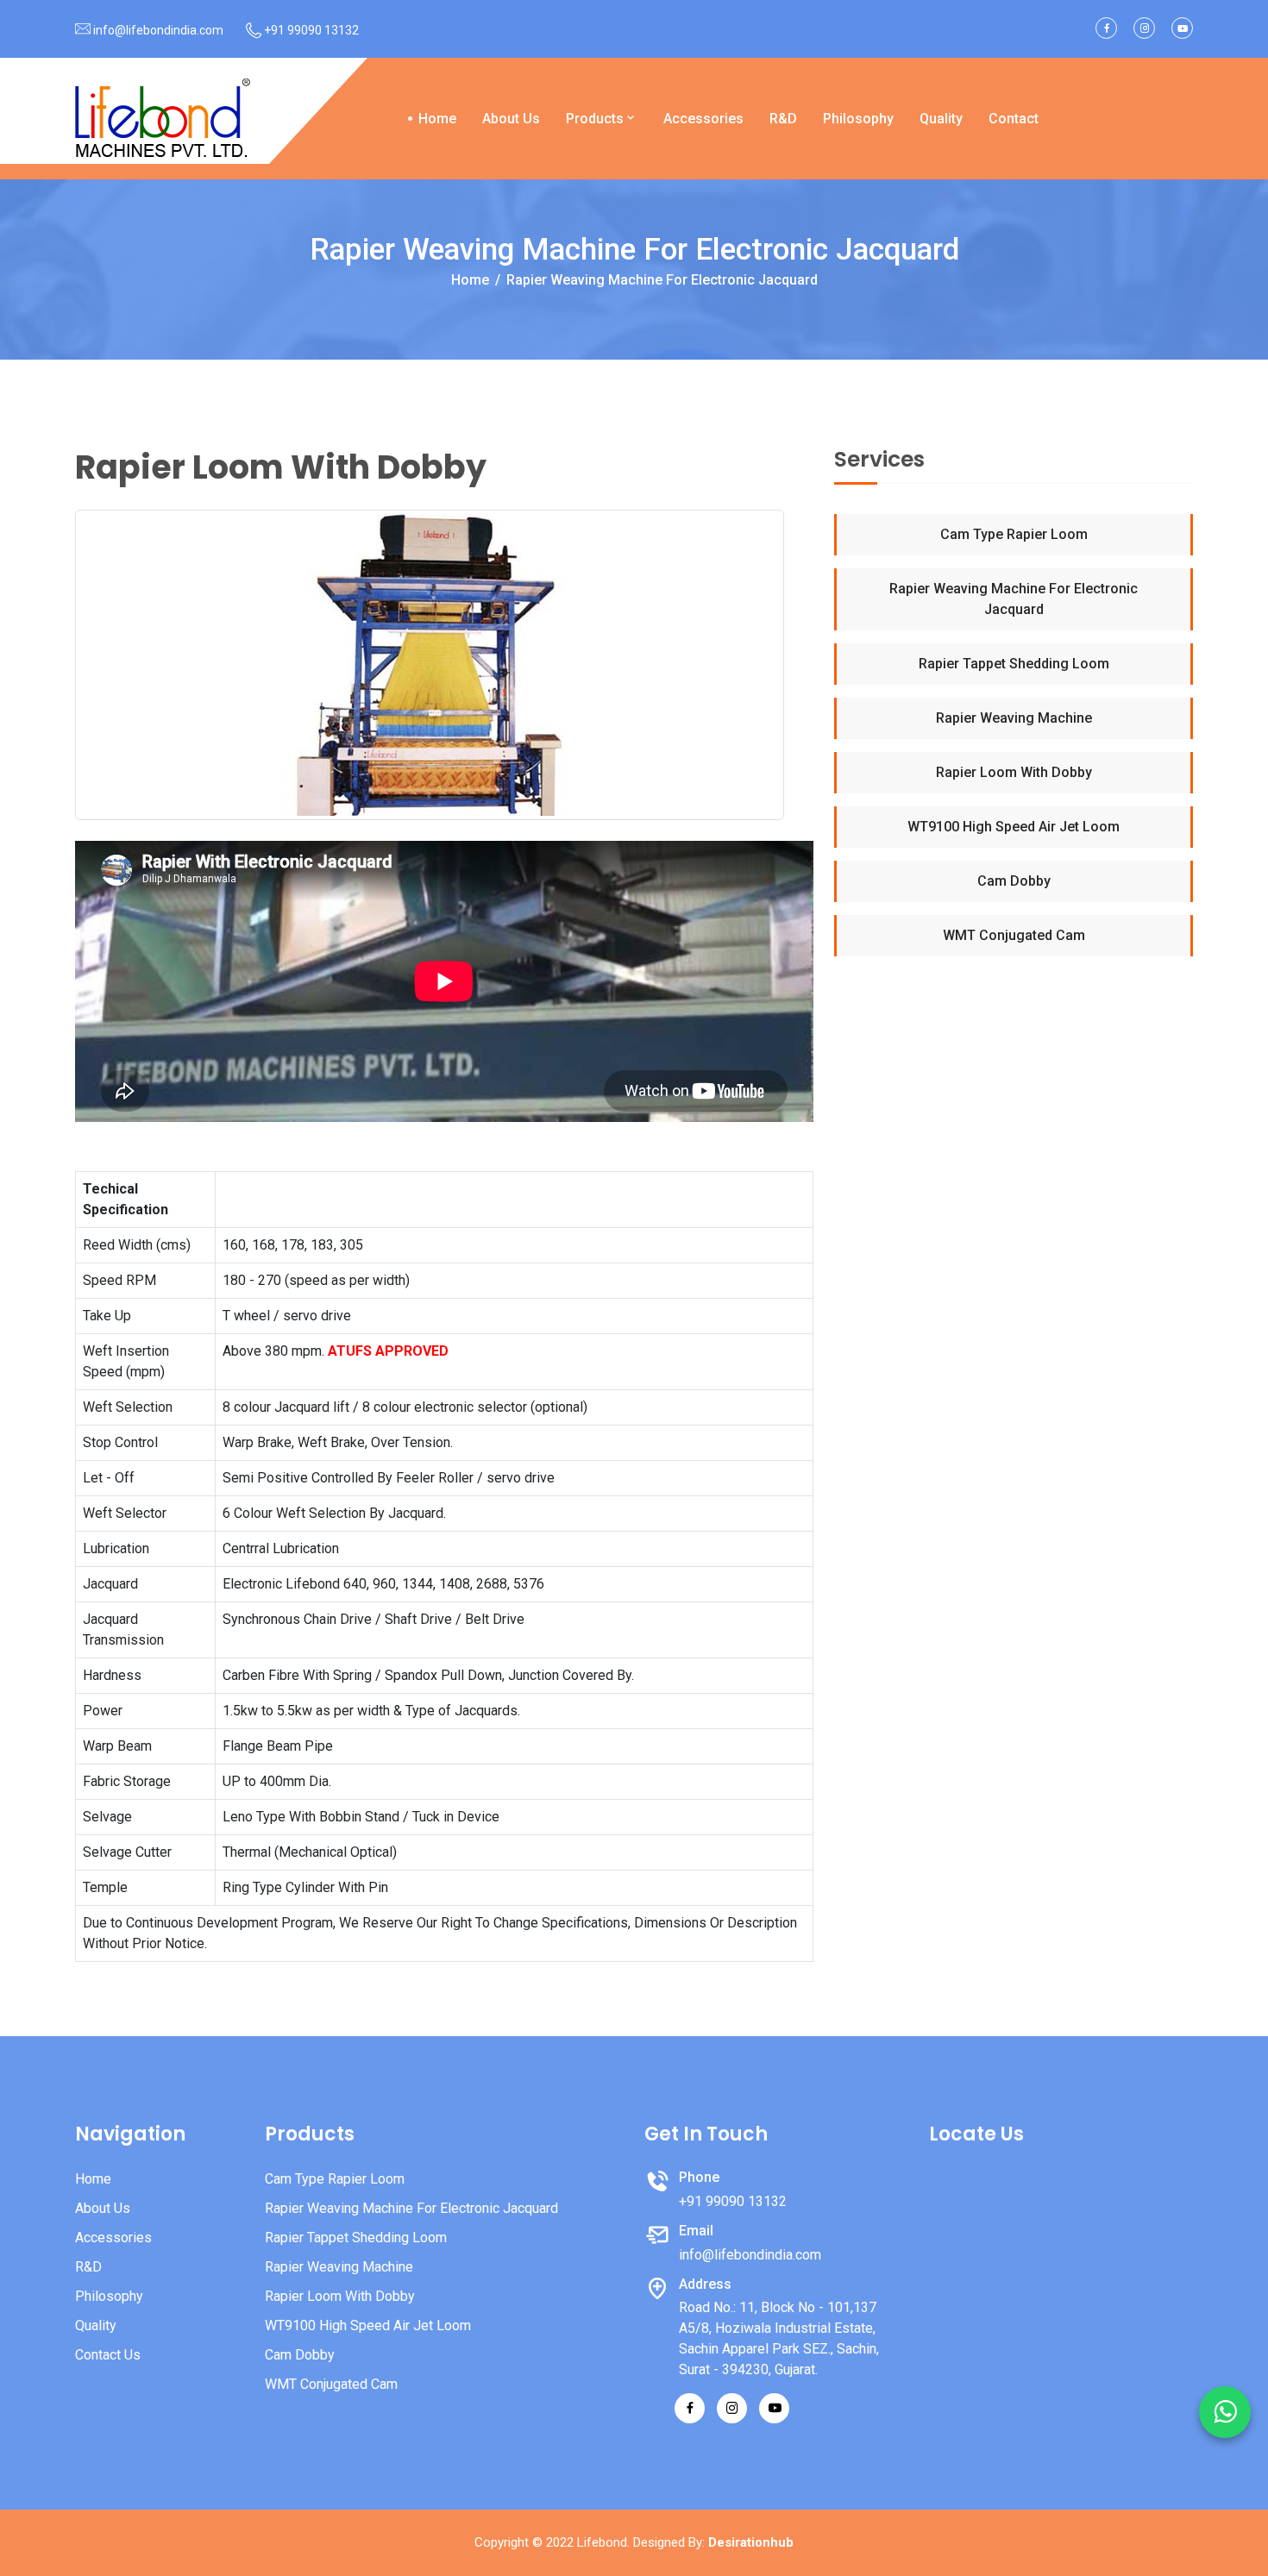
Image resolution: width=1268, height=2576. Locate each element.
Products (595, 119)
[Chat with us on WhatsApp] (1225, 2412)
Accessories (703, 119)
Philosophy (858, 119)
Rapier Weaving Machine (1014, 718)
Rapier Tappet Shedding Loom (1014, 664)
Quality (941, 119)
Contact (1014, 119)
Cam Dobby (1014, 881)
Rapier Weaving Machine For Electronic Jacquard (1014, 599)
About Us (511, 119)
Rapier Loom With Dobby (1014, 772)
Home (437, 119)
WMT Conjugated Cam (1014, 935)
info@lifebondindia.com (158, 30)
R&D (783, 119)
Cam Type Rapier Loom (1014, 534)
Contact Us (108, 2355)
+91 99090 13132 (311, 30)
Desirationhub (751, 2542)
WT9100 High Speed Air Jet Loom (1014, 827)
